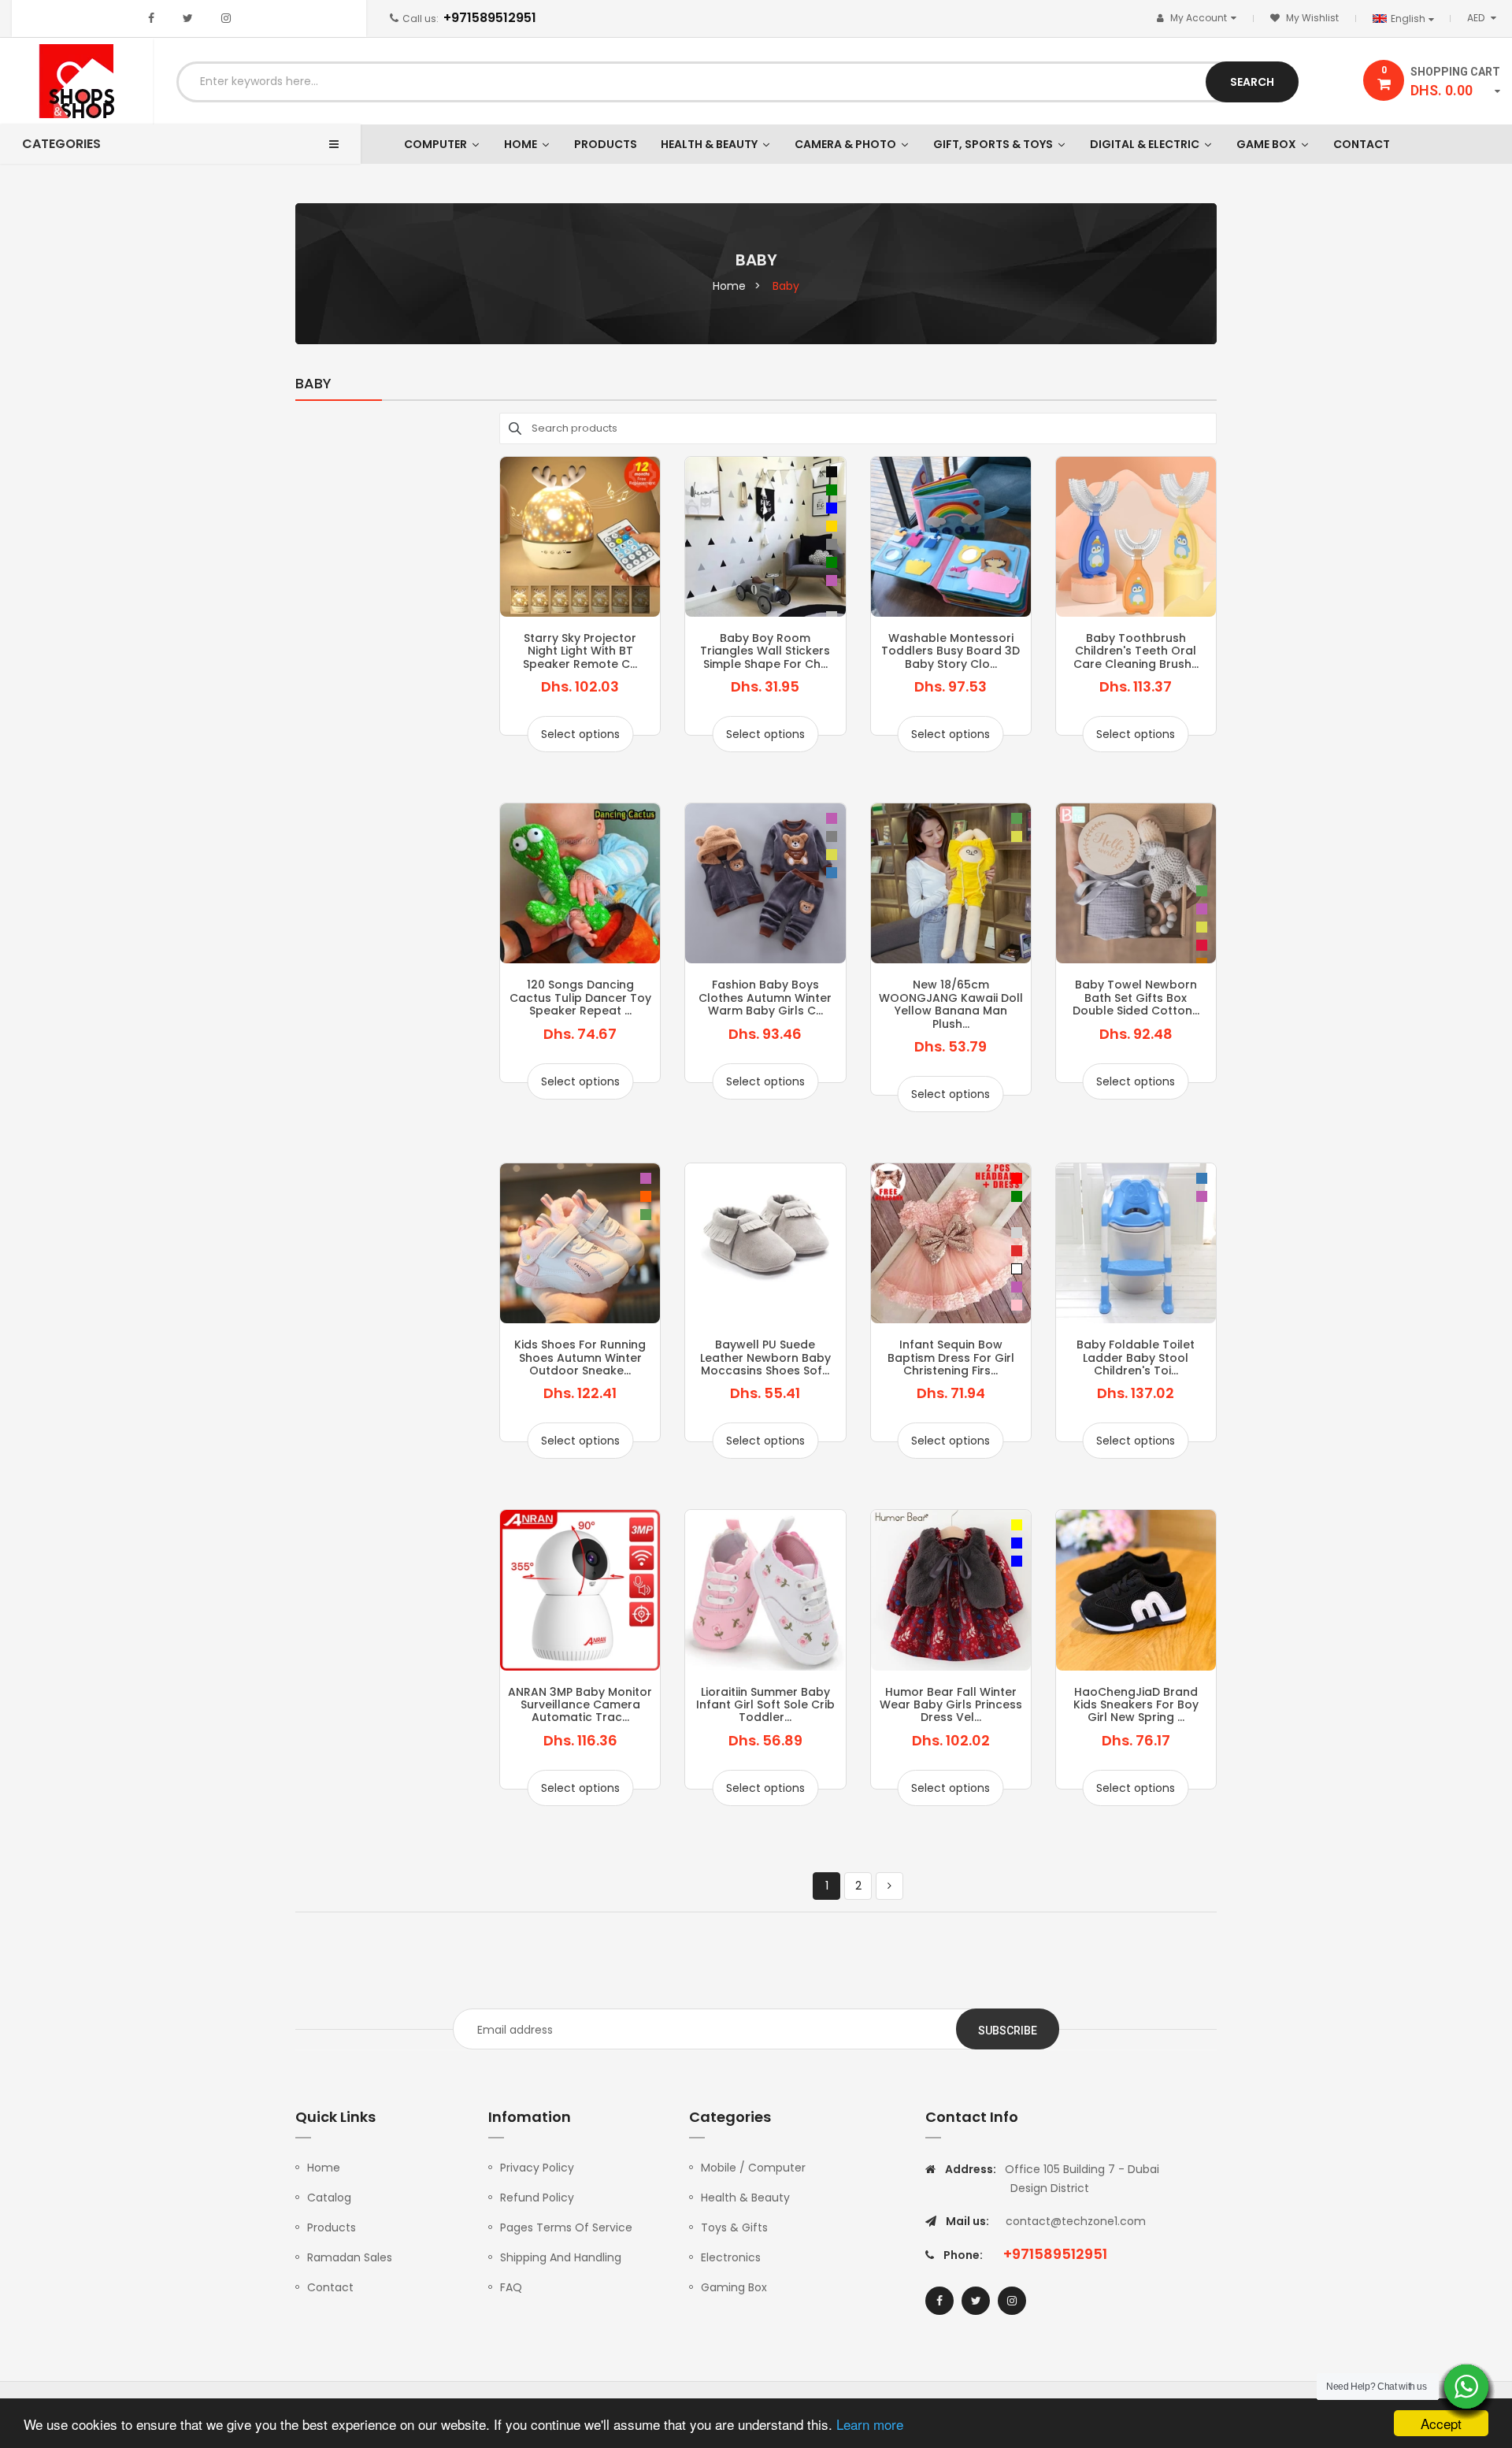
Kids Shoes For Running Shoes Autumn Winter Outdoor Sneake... (580, 1358)
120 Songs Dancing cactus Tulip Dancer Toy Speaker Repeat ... (580, 998)
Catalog (329, 2198)
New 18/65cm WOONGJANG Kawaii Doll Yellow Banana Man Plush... (951, 1004)
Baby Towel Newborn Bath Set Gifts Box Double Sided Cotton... (1136, 998)
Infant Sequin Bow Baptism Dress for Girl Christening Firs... (951, 1358)
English (1409, 19)
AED (1485, 18)
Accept (1441, 2423)
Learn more (870, 2424)
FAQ (511, 2287)
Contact (330, 2287)
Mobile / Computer (753, 2168)
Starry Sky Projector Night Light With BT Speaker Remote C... (580, 651)
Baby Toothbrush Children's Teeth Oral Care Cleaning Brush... (1136, 651)
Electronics (731, 2257)
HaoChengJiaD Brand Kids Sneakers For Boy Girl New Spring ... (1136, 1705)
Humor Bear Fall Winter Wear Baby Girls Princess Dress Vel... (951, 1705)
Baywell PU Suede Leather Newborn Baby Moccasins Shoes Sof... (765, 1358)
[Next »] (889, 1886)
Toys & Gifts (734, 2227)
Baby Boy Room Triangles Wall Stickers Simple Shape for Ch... (765, 651)
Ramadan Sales (350, 2257)
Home (324, 2168)
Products (332, 2227)
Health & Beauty (745, 2198)
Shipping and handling (561, 2257)
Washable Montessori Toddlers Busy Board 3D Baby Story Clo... (951, 651)
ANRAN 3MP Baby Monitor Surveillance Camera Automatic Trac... (580, 1705)
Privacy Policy (537, 2168)
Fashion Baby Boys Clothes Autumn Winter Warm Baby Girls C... (765, 998)
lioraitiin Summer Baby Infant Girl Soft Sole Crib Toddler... (765, 1705)
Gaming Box (734, 2287)
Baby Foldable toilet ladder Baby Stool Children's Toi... (1136, 1358)
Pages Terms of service (566, 2227)
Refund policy (537, 2198)
